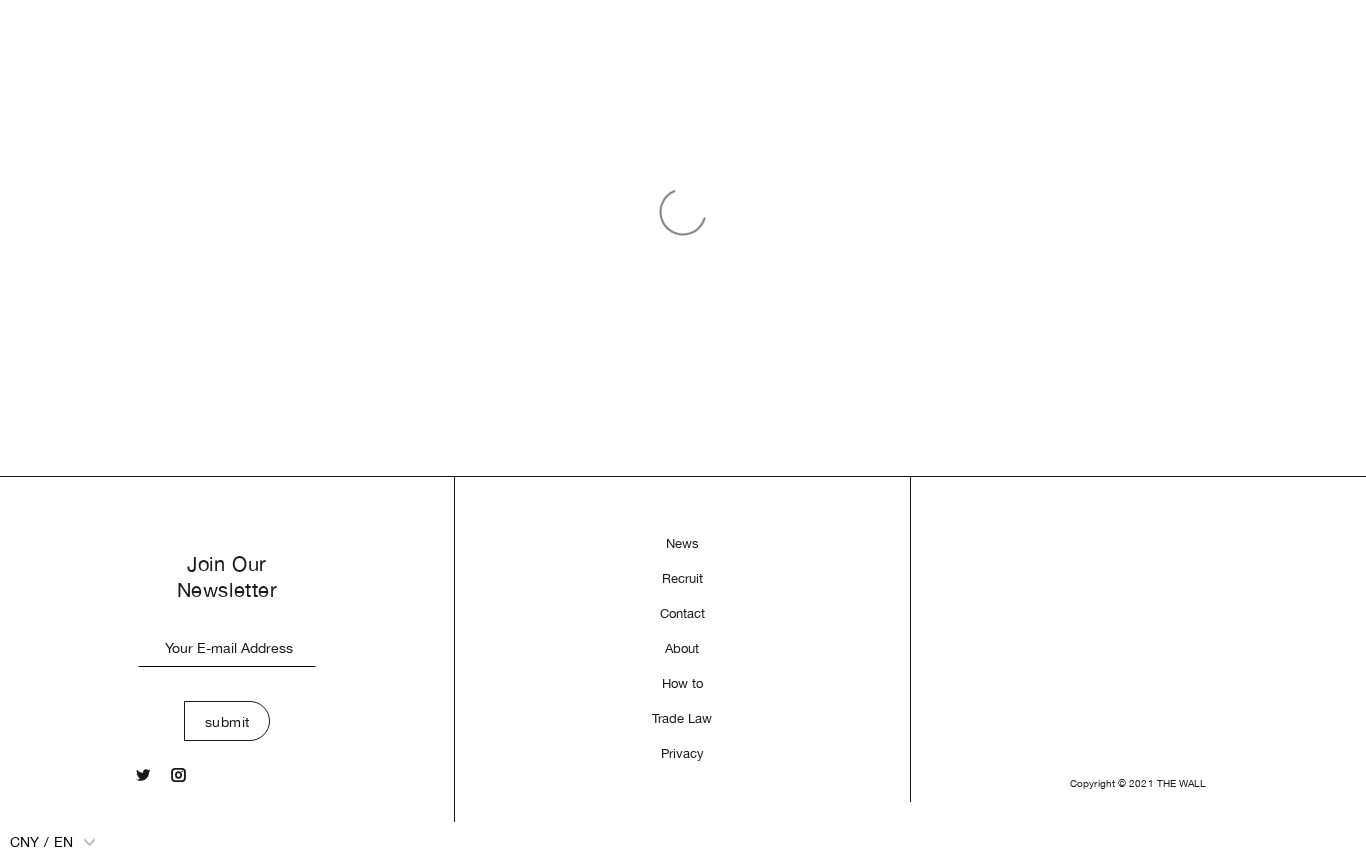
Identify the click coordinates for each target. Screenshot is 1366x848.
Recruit (682, 578)
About (682, 648)
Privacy (682, 753)
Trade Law (682, 718)
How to (682, 683)
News (682, 543)
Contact (682, 613)
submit (227, 722)
